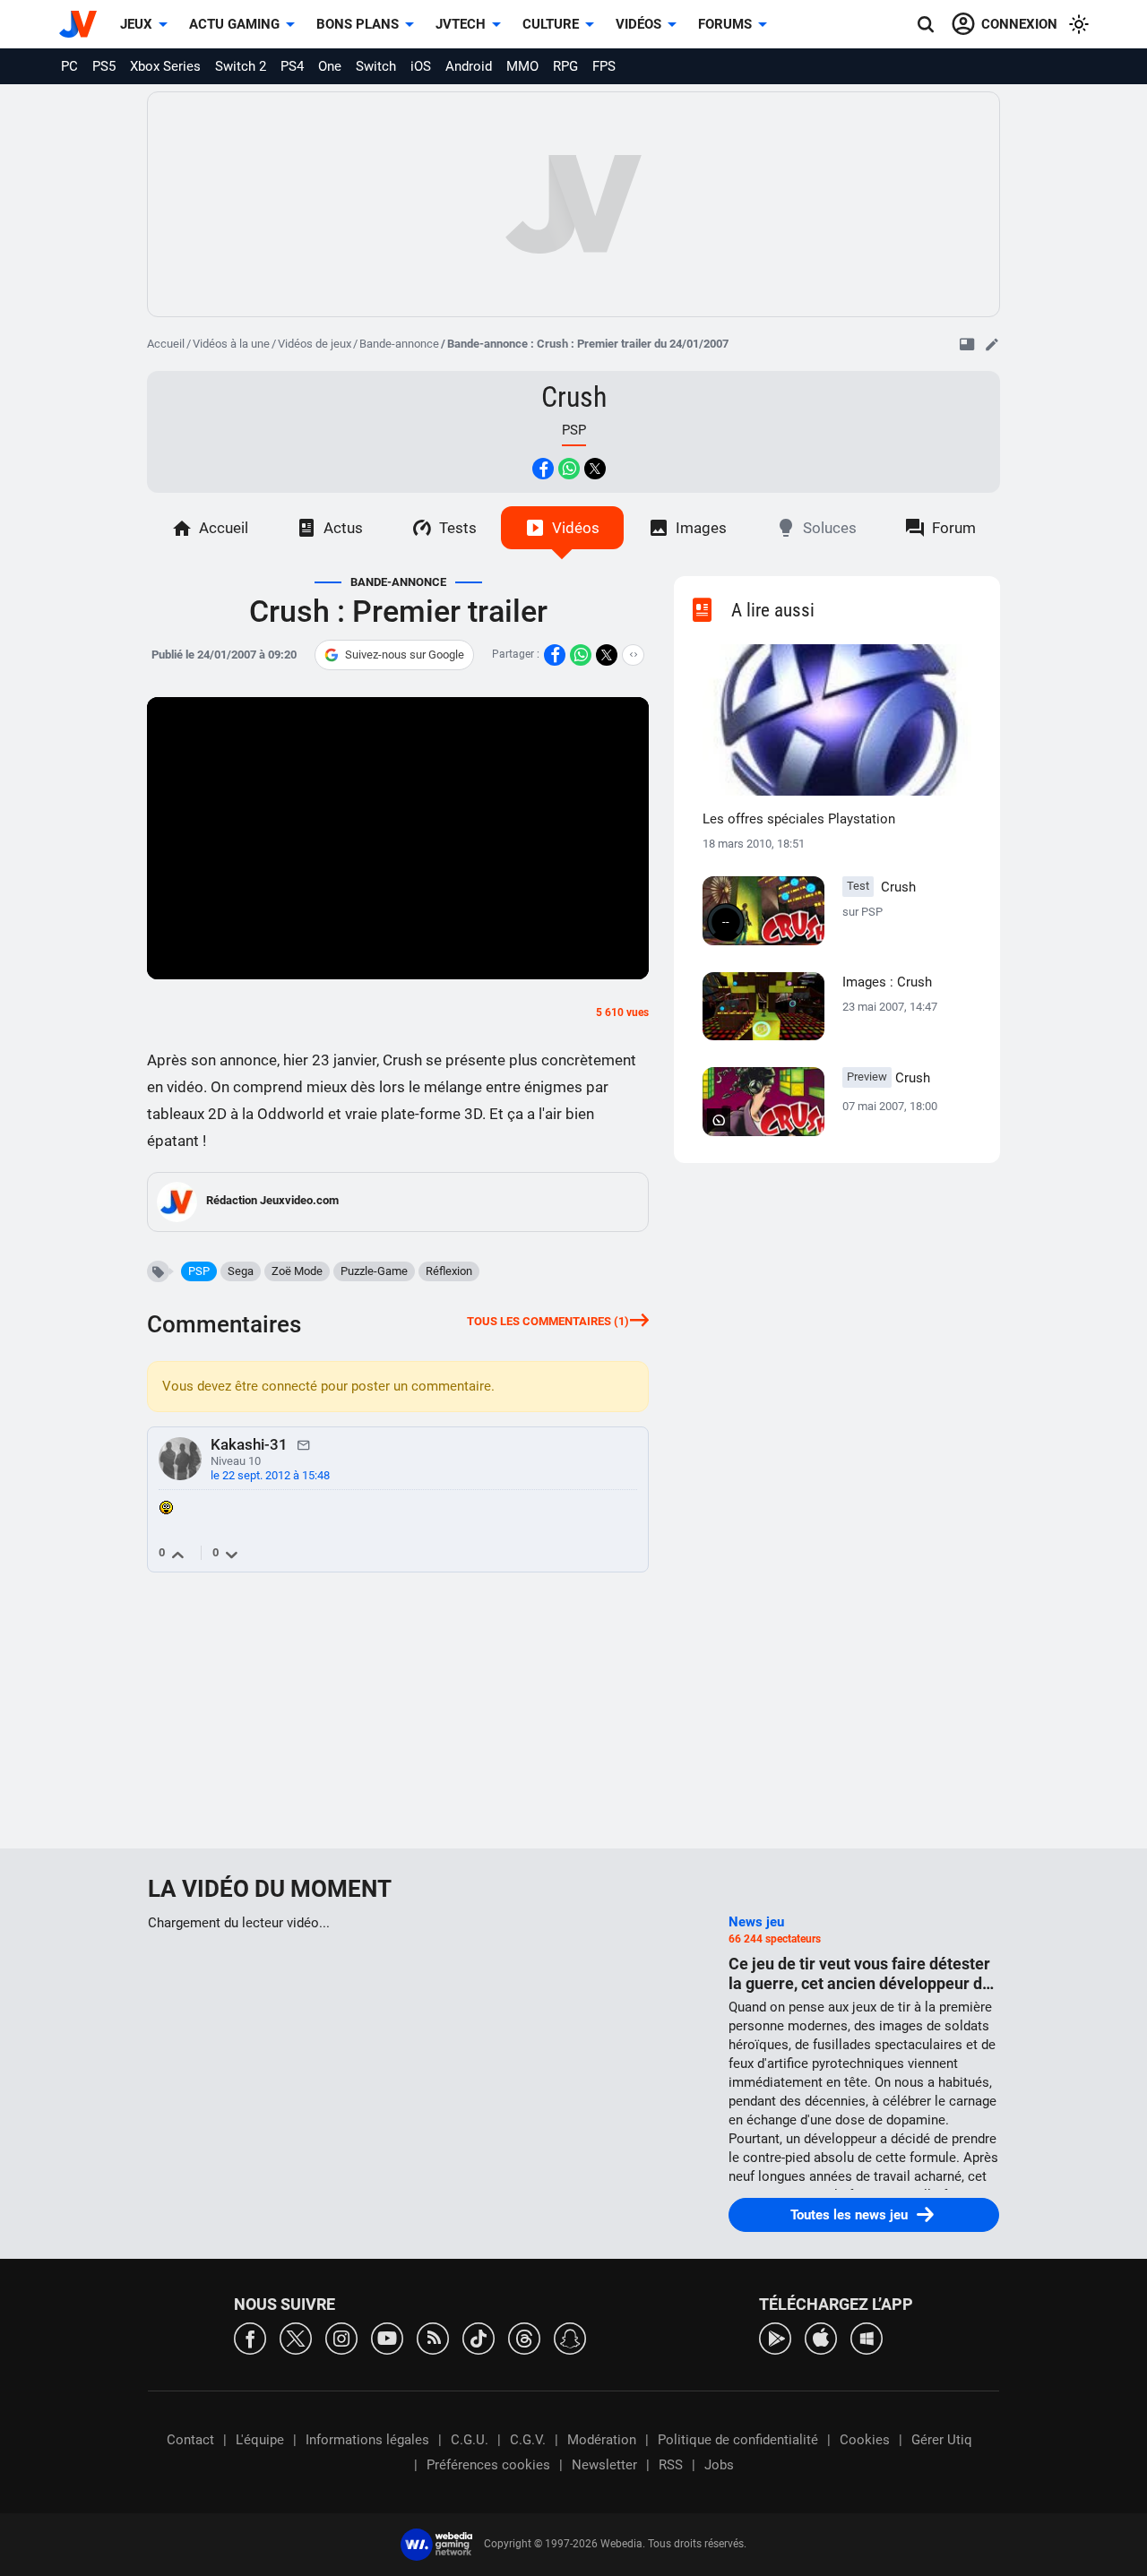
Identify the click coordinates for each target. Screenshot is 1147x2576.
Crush (574, 397)
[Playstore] (775, 2337)
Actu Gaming (234, 24)
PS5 (104, 66)
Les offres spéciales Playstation (799, 819)
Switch (376, 66)
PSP (199, 1271)
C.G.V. (528, 2440)
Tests (458, 528)
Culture (551, 24)
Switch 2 (241, 66)
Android (469, 66)
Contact (190, 2440)
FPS (604, 66)
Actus (343, 528)
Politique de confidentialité (738, 2440)
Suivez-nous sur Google (405, 655)
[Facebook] (250, 2337)
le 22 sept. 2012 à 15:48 (270, 1475)
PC (69, 66)
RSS (671, 2465)
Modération (602, 2440)
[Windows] (867, 2337)
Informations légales (367, 2440)
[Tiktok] (479, 2337)
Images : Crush (887, 982)
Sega (241, 1271)
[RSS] (433, 2337)
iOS (421, 66)
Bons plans (358, 24)
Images (701, 528)
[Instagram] (341, 2337)
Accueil (166, 344)
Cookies (865, 2440)
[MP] (304, 1444)
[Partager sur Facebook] (543, 469)
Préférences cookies (488, 2465)
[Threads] (524, 2337)
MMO (522, 66)
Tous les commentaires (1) (548, 1321)
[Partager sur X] (595, 469)
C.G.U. (470, 2440)
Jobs (719, 2465)
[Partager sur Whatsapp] (569, 469)
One (330, 66)
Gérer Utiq (942, 2440)
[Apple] (821, 2337)
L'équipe (260, 2440)
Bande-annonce (399, 344)
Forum (954, 528)
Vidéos (638, 24)
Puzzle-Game (374, 1271)
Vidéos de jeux (315, 344)
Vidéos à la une (231, 344)
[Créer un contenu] (992, 344)
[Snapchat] (570, 2337)
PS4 (292, 66)
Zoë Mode (297, 1271)
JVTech (461, 24)
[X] (296, 2337)
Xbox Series (165, 66)
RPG (565, 66)
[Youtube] (387, 2337)
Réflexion (449, 1271)
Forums (725, 24)
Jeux (136, 24)
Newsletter (604, 2465)
